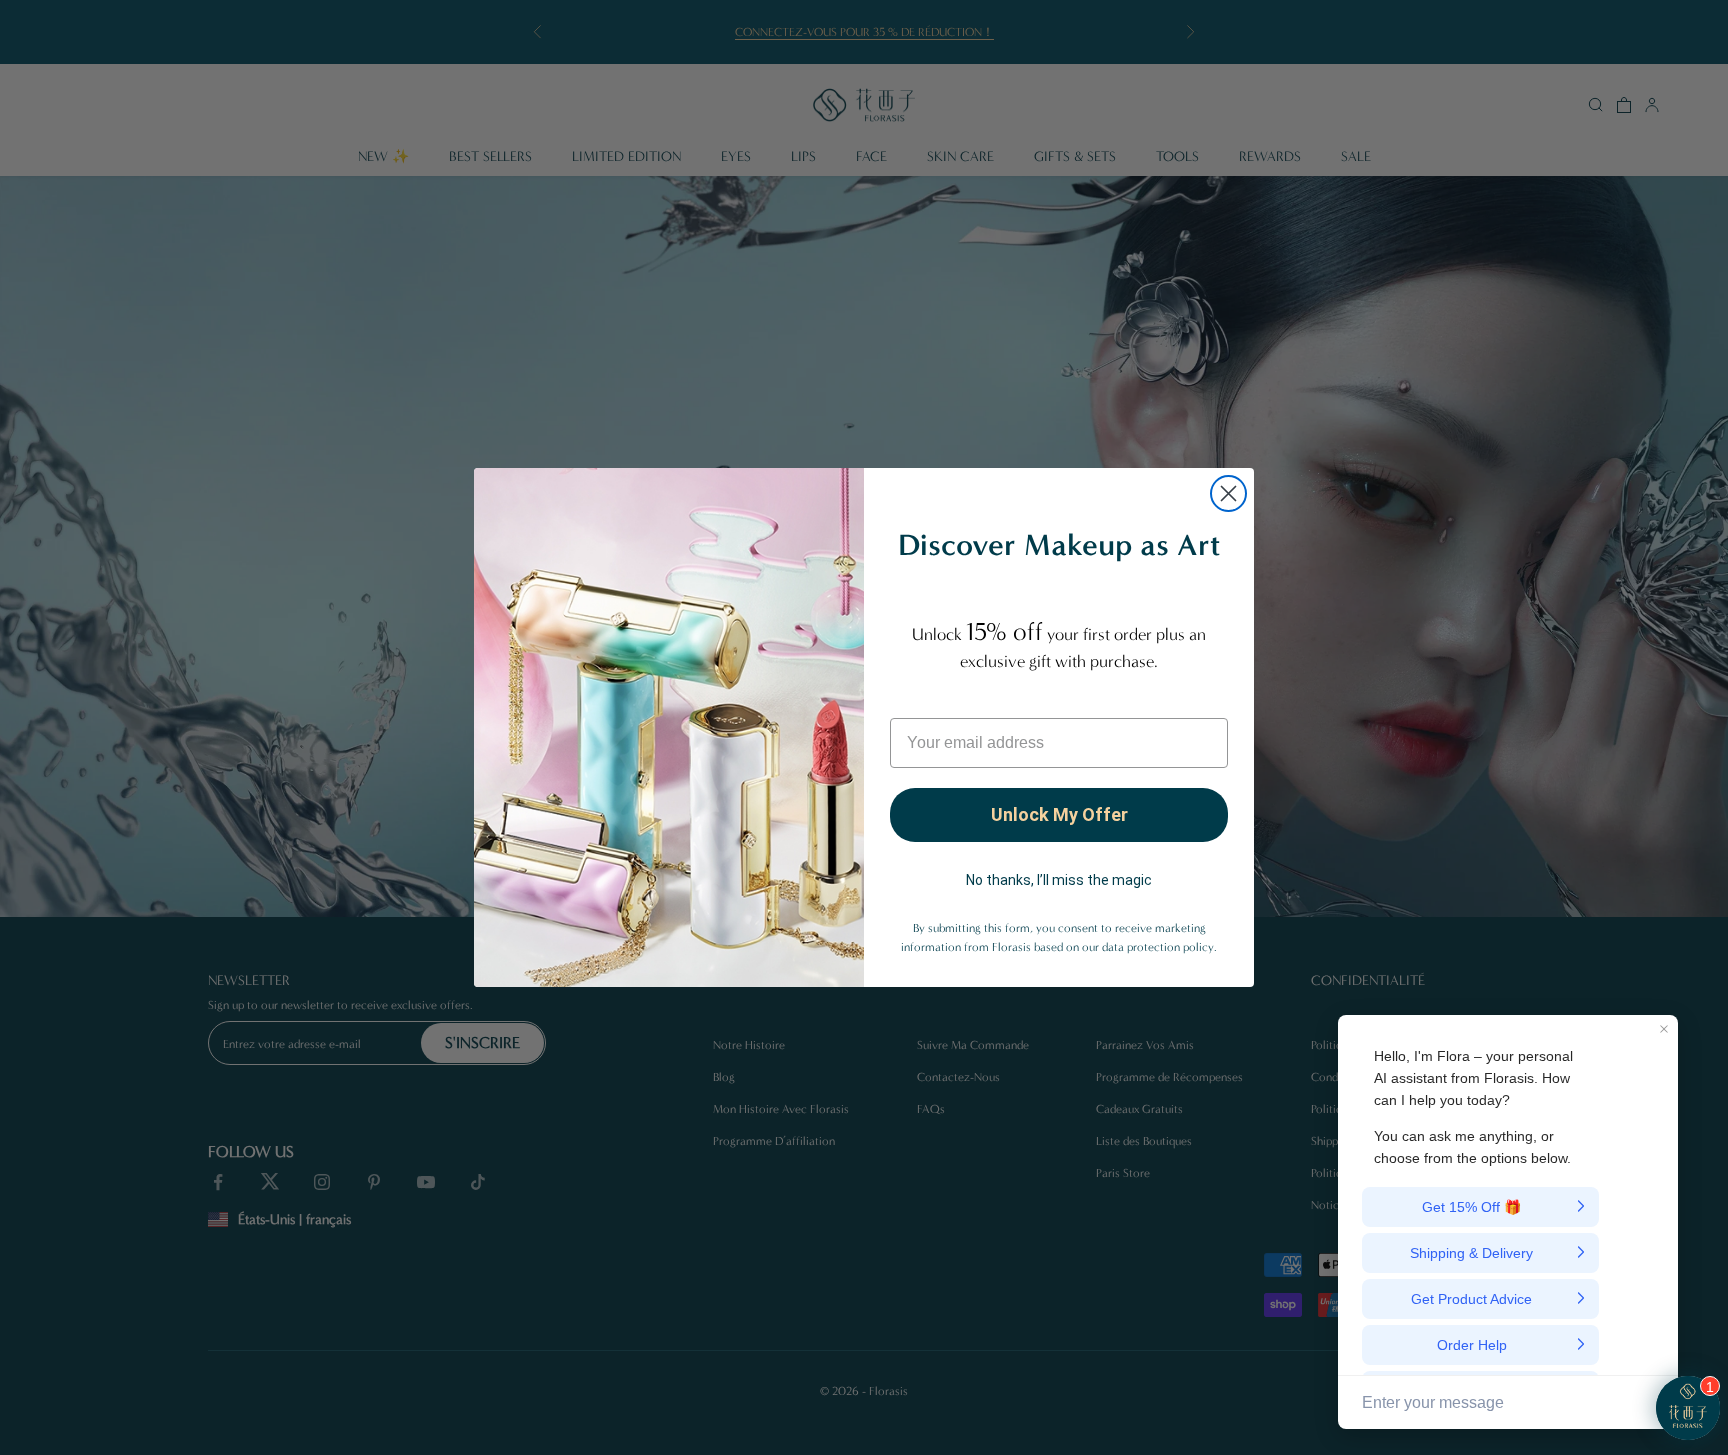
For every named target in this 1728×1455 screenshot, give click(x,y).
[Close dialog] (1228, 493)
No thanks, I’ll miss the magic (1059, 880)
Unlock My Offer (1059, 814)
